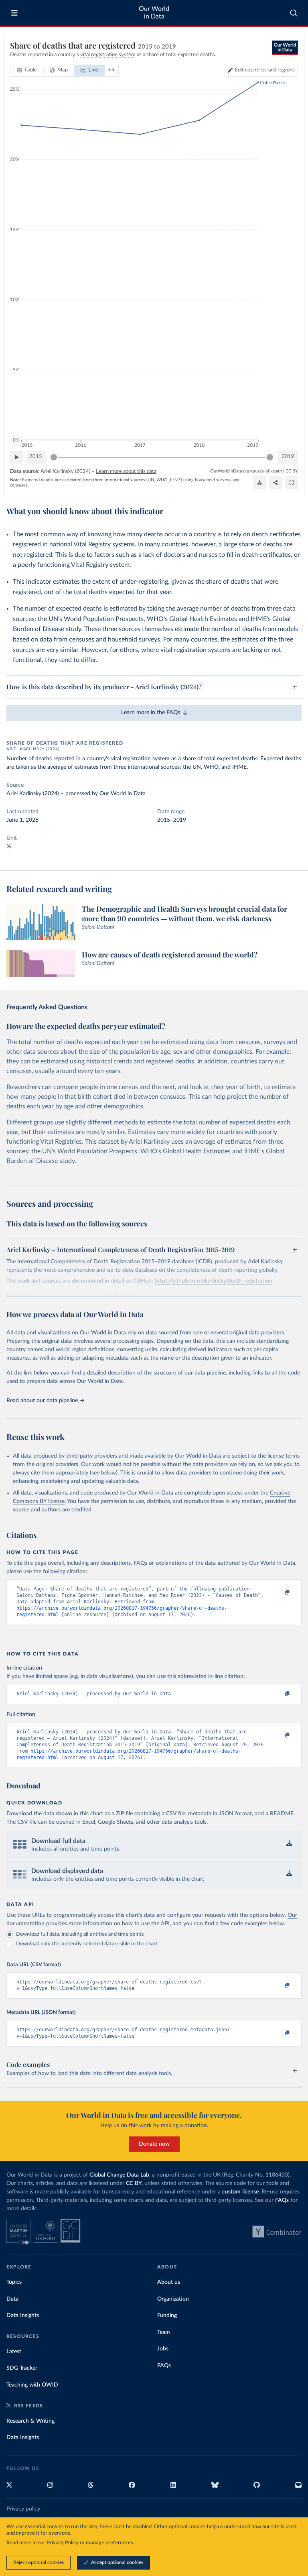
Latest (14, 2352)
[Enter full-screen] (292, 483)
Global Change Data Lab (119, 2175)
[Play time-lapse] (16, 457)
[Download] (259, 483)
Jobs (163, 2349)
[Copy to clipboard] (279, 1592)
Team (164, 2332)
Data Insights (23, 2315)
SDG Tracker (22, 2368)
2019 (288, 457)
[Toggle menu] (14, 13)
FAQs (282, 2200)
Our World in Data (154, 13)
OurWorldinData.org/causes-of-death (246, 471)
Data (12, 2299)
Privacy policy (23, 2509)
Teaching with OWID (32, 2385)
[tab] (27, 70)
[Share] (276, 483)
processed (78, 794)
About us (169, 2282)
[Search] (294, 13)
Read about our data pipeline (42, 1401)
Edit (265, 70)
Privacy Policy (63, 2543)
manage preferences (109, 2543)
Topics (14, 2282)
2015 (36, 457)
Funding (167, 2315)
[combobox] (294, 13)
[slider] (54, 457)
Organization (173, 2299)
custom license (240, 2192)
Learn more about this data (126, 471)
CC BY (292, 471)
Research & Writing (30, 2421)
